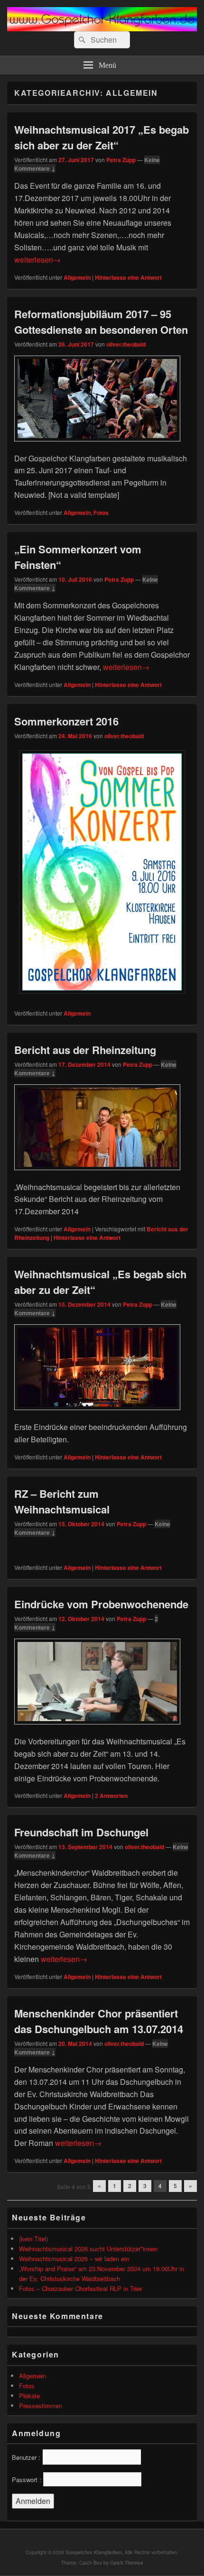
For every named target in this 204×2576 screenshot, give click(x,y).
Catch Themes (127, 2563)
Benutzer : (26, 2457)
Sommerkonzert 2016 (66, 721)
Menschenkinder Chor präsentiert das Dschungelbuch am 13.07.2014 (99, 2021)
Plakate (29, 2396)
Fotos (101, 513)
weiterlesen (37, 260)
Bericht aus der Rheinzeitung (85, 1050)
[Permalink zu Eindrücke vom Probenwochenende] (97, 1729)
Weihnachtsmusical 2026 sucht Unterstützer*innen (88, 2249)
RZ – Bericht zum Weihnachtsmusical (62, 1501)
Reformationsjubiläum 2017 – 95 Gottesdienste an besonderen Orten (101, 322)
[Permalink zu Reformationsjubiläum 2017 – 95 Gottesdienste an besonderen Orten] (97, 446)
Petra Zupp (121, 160)
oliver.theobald (126, 344)
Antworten (111, 1796)
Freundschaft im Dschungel (81, 1832)
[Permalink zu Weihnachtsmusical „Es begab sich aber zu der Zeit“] (97, 1415)
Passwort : (27, 2480)
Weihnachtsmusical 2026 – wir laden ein (74, 2259)
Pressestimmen (41, 2406)
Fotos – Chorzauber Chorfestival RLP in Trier (80, 2288)
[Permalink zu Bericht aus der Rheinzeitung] (97, 1175)
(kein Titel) (33, 2239)
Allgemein (77, 277)
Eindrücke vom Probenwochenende (101, 1604)
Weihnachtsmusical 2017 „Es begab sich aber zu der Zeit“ (102, 137)
